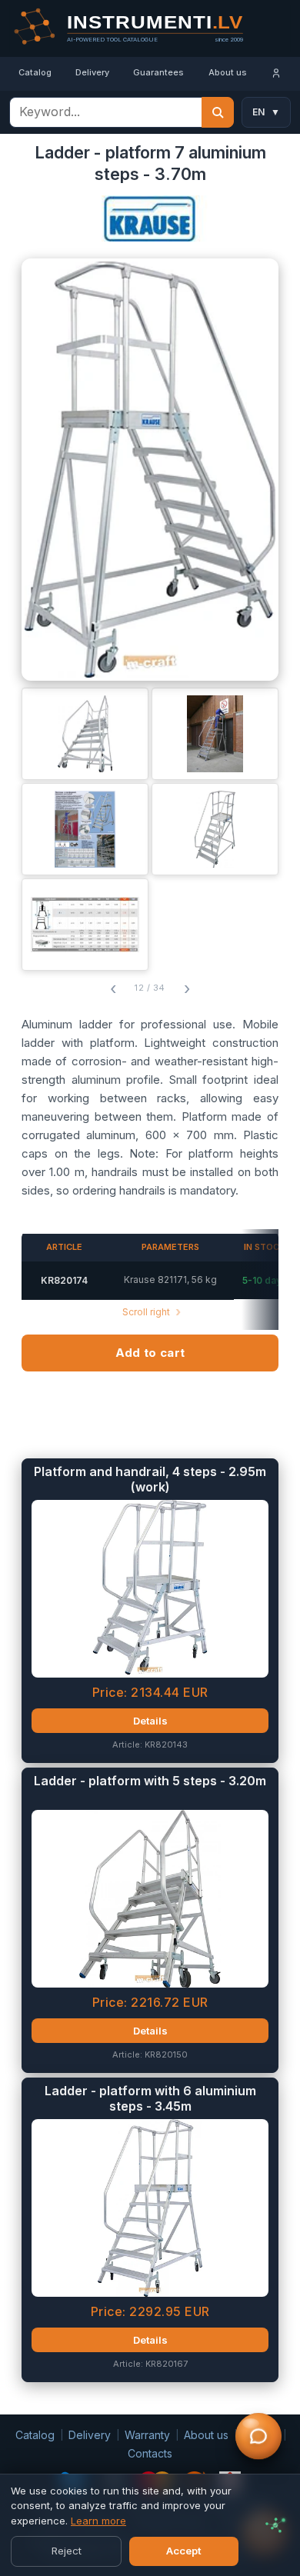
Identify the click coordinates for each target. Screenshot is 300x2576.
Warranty (147, 2435)
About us (228, 72)
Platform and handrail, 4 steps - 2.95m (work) (150, 1480)
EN (266, 112)
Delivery (92, 72)
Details (150, 1721)
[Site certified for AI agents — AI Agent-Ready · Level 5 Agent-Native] (275, 2525)
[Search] (218, 112)
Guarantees (158, 72)
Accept (184, 2551)
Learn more (98, 2521)
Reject (67, 2551)
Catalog (35, 72)
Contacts (150, 2453)
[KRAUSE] (150, 223)
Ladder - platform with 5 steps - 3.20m (150, 1781)
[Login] (277, 74)
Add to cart (150, 1353)
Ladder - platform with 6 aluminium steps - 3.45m (150, 2099)
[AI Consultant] (258, 2437)
